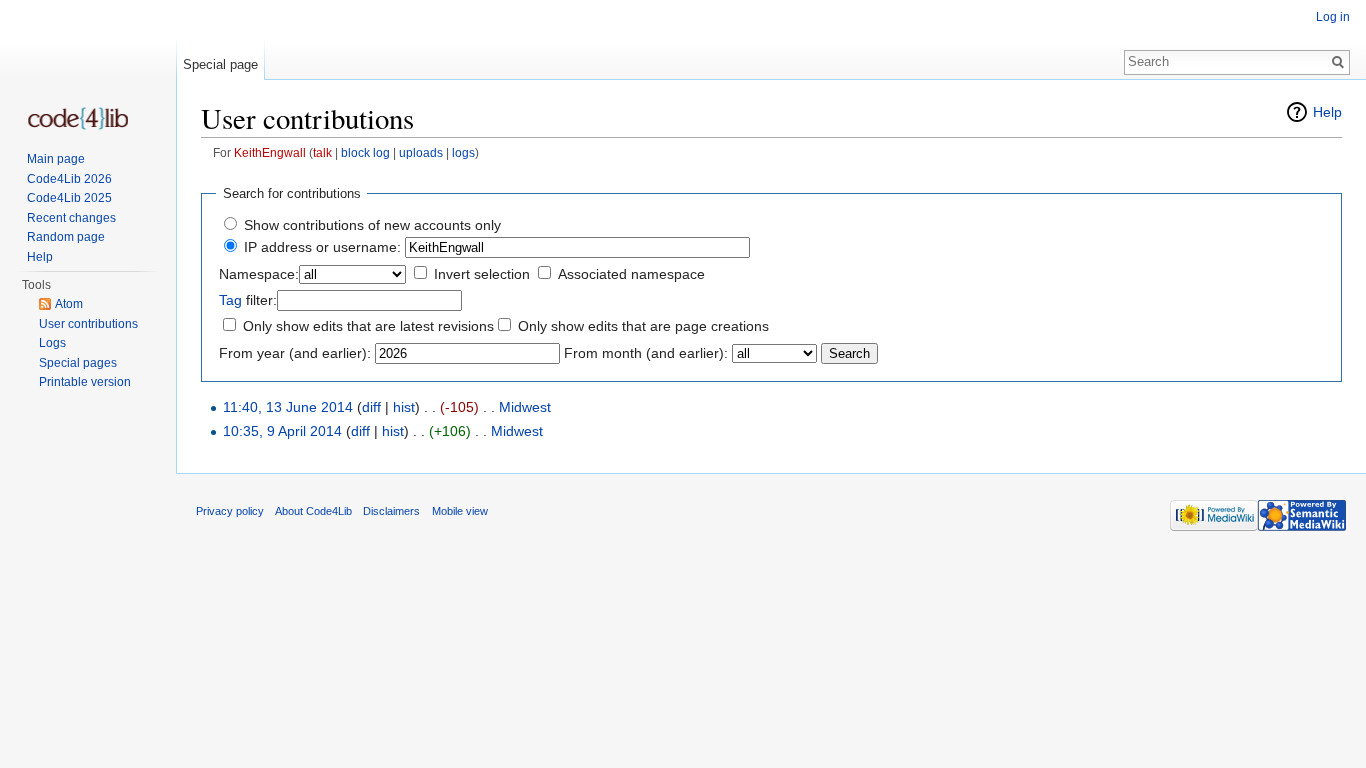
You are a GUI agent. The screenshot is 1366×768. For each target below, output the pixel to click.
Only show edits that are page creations (643, 326)
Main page (56, 159)
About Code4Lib (313, 511)
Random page (66, 237)
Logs (52, 343)
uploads (421, 152)
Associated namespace (631, 274)
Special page (220, 64)
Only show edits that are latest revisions (368, 326)
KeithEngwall (270, 152)
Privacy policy (230, 511)
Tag (230, 300)
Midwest (525, 407)
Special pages (78, 363)
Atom (69, 304)
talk (322, 152)
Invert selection (482, 274)
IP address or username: (322, 247)
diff (371, 407)
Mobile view (460, 511)
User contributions (88, 324)
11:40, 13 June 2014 (288, 407)
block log (365, 152)
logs (463, 152)
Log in (1333, 17)
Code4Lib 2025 (69, 198)
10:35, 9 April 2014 (282, 431)
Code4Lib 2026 (69, 179)
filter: (248, 300)
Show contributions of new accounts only (372, 225)
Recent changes (71, 218)
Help (1327, 112)
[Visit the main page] (78, 118)
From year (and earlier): (295, 353)
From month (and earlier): (646, 353)
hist (404, 407)
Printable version (85, 382)
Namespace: (259, 274)
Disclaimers (391, 511)
